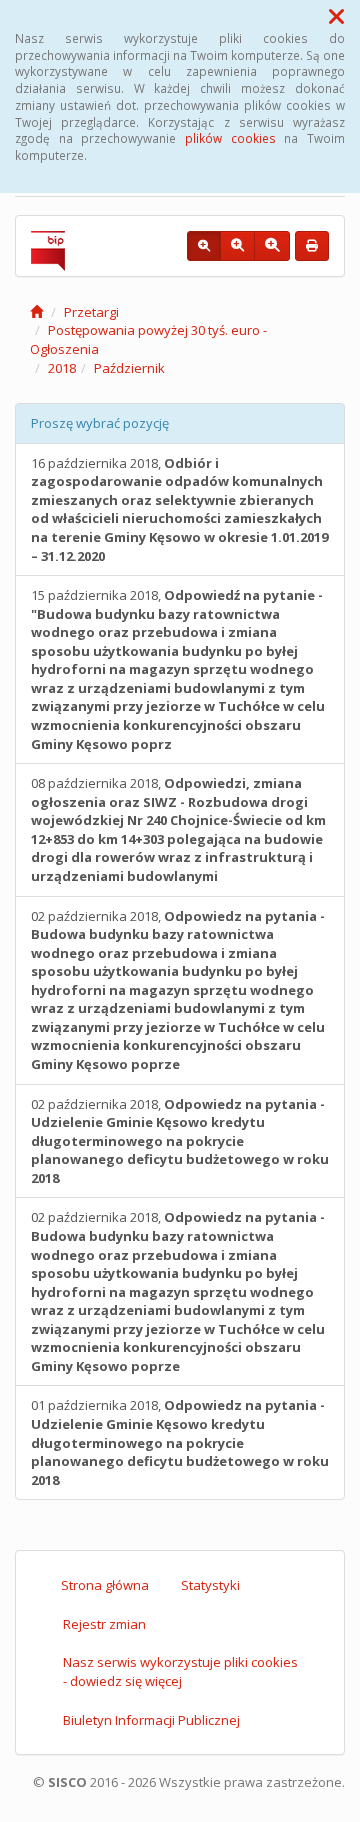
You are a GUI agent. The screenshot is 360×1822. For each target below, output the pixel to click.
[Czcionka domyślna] (204, 246)
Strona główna (105, 1585)
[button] (336, 16)
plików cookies (230, 138)
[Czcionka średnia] (237, 246)
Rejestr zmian (104, 1624)
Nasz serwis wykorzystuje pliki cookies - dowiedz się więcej (180, 1671)
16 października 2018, (179, 509)
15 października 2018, (178, 669)
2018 (62, 368)
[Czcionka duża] (272, 246)
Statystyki (210, 1585)
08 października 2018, (178, 829)
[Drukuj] (312, 246)
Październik (129, 368)
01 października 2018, (180, 1442)
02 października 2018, (178, 990)
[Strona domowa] (36, 312)
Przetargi (91, 312)
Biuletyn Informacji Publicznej (151, 1720)
